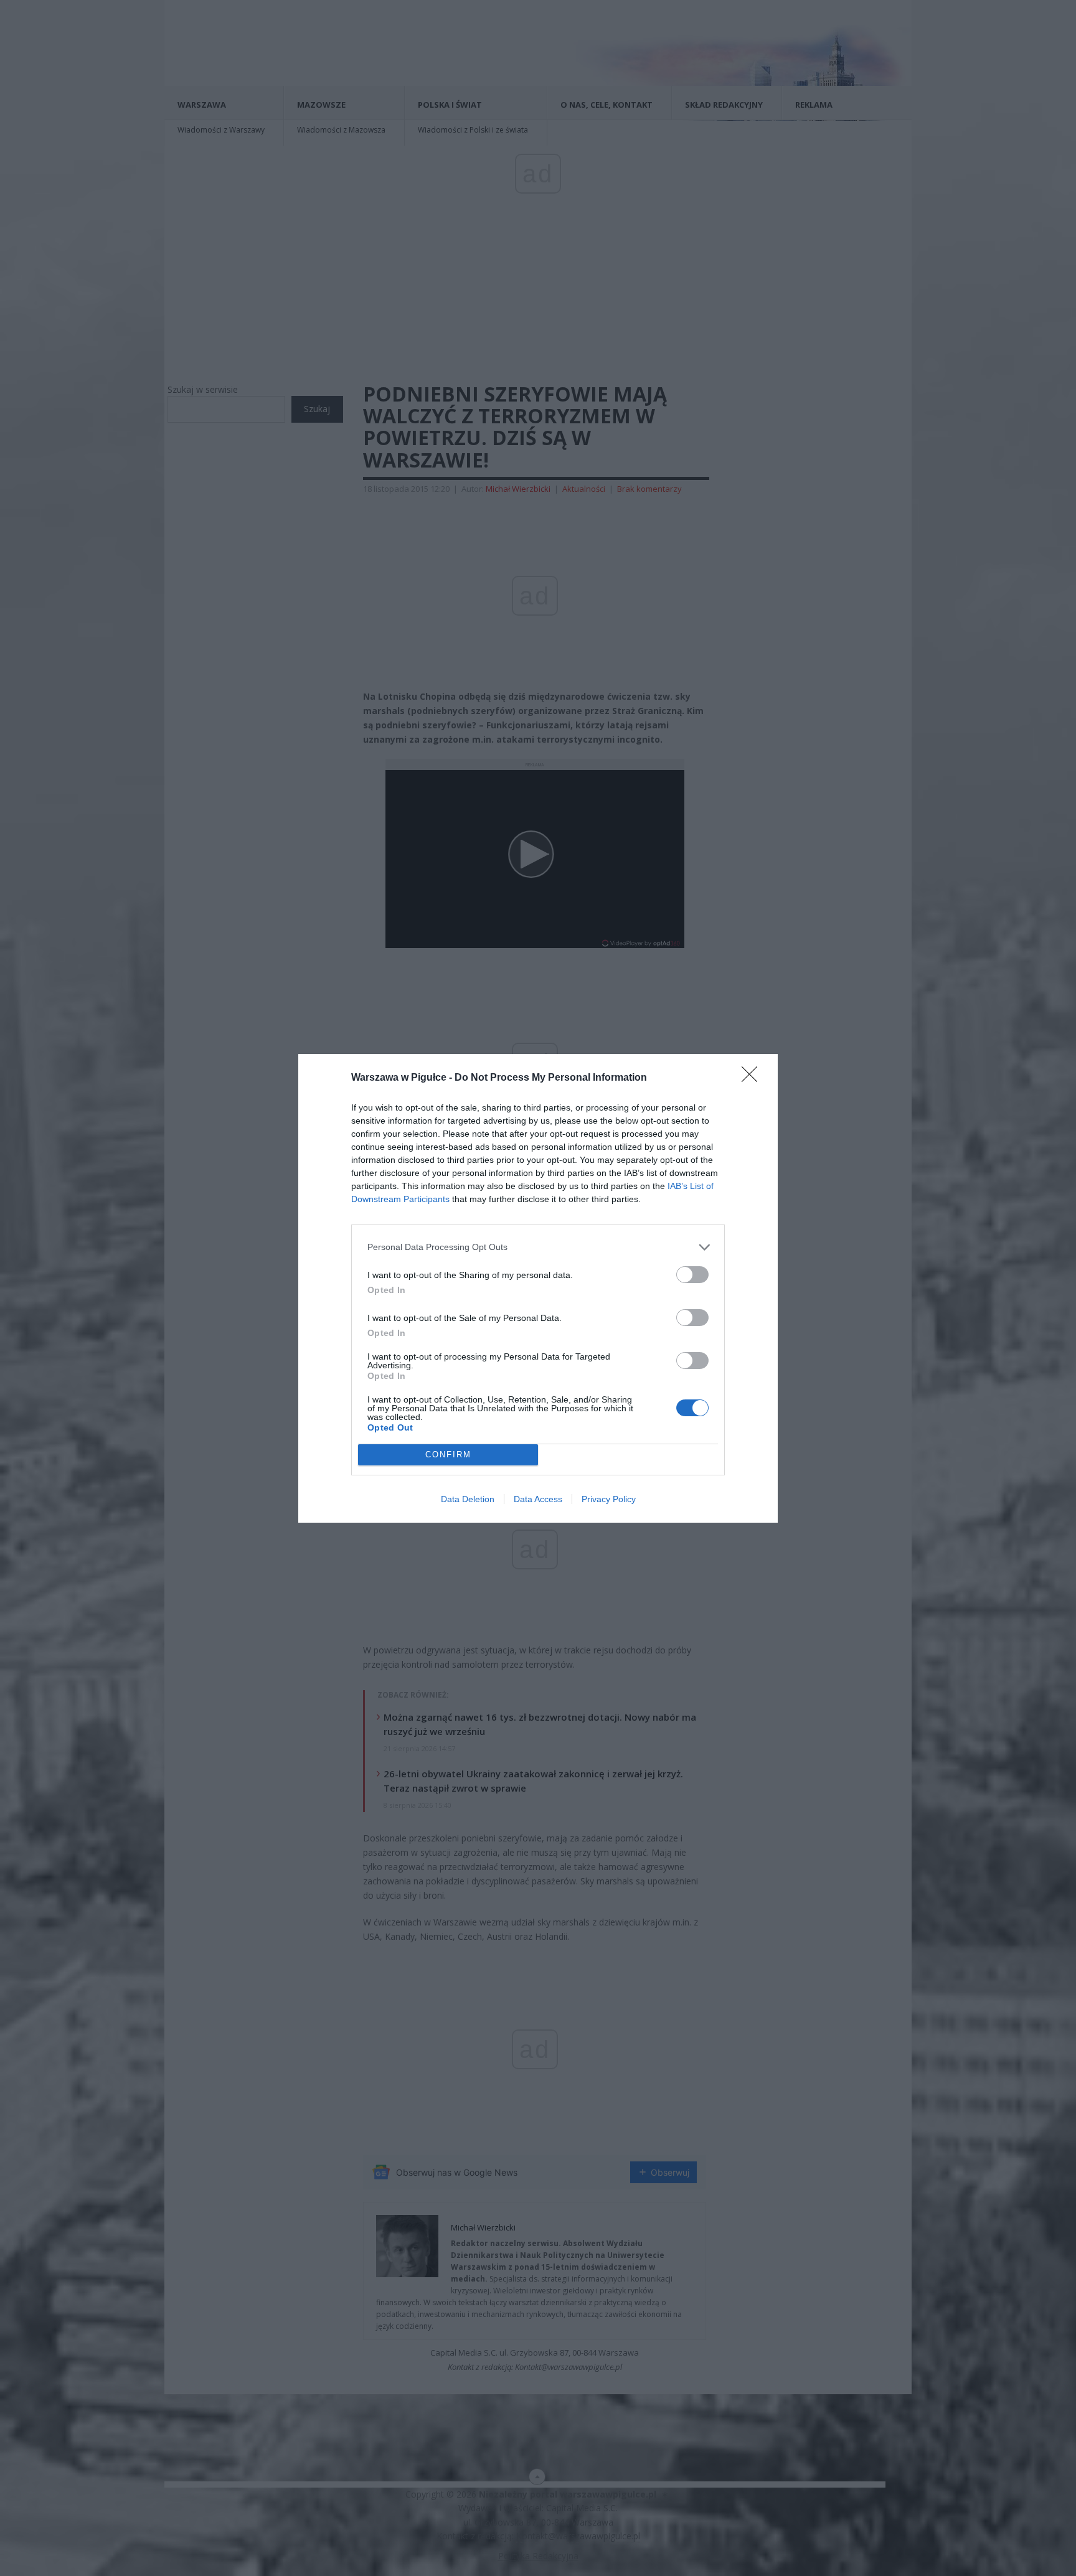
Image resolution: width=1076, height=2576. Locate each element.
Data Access (538, 1499)
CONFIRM (448, 1455)
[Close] (753, 1078)
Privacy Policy (609, 1499)
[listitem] (538, 1247)
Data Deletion (468, 1499)
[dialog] (538, 1288)
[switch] (692, 1275)
